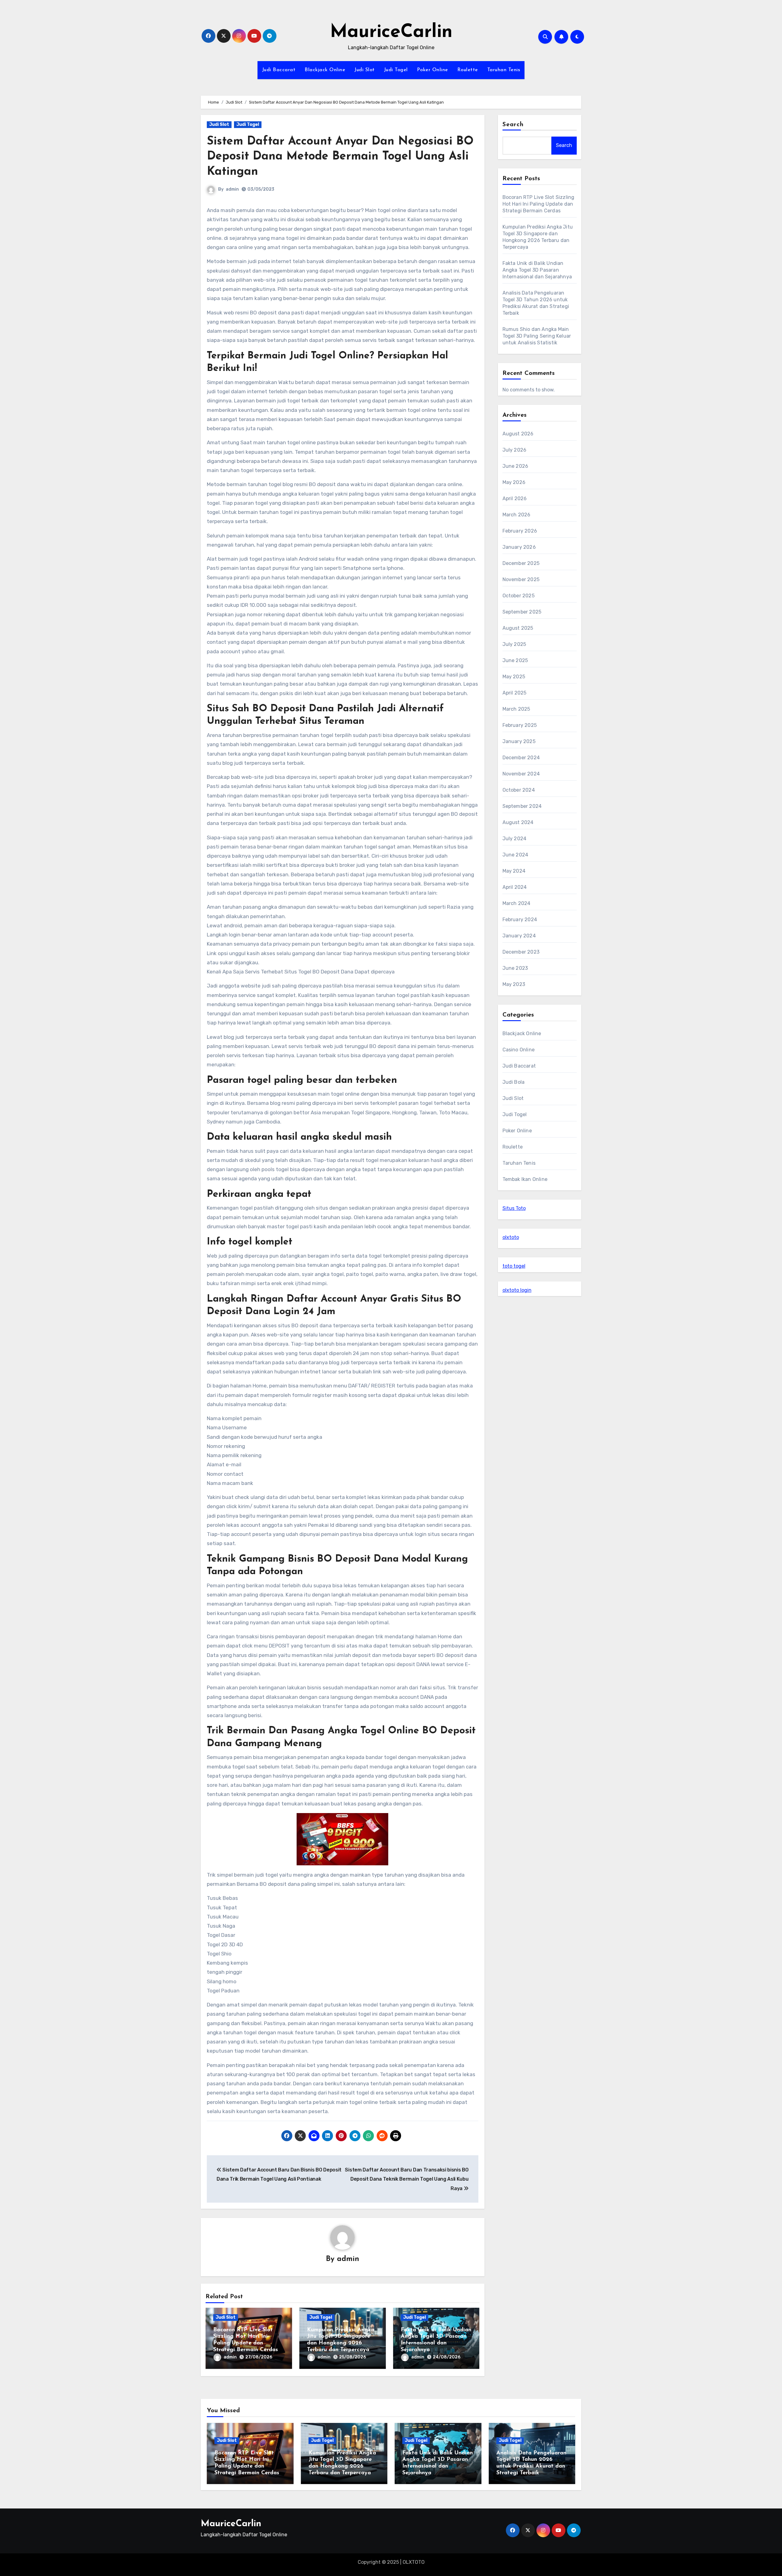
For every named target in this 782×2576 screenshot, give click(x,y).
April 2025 (515, 693)
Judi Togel (396, 70)
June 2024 (515, 855)
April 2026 (515, 498)
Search (513, 125)
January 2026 (519, 547)
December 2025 (521, 563)
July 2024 (515, 839)
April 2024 (515, 887)
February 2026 (520, 531)
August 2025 (518, 628)
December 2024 (521, 758)
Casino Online (519, 1050)
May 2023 (514, 984)
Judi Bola (514, 1082)
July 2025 (514, 644)
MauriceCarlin (391, 32)
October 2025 (519, 596)
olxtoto (511, 1237)
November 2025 (521, 579)
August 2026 (518, 434)
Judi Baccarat (279, 70)
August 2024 (518, 822)
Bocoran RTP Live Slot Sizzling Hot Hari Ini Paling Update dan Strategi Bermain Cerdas (539, 204)
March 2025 (516, 709)
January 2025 (519, 741)
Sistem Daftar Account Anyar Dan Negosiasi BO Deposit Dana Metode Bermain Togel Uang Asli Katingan (340, 157)
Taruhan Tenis (504, 70)
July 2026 (515, 450)
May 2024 (514, 871)
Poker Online (433, 70)
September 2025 (522, 612)
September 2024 (522, 806)
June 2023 (515, 968)
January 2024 (519, 936)
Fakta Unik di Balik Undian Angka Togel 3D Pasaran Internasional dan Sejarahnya (537, 270)
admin (232, 189)
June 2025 (515, 660)
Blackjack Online (325, 70)
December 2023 (521, 952)
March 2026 (517, 515)
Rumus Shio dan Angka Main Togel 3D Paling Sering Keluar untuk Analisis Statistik (537, 336)
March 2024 (517, 903)
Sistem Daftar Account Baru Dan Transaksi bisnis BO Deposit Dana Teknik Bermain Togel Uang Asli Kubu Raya (407, 2179)
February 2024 (520, 920)
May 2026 (514, 482)
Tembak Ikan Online (525, 1179)
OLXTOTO (414, 2562)
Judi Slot (365, 70)
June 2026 (515, 466)
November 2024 (521, 774)
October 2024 (519, 790)
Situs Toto (514, 1208)
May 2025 (514, 677)
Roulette (468, 70)
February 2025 (520, 725)
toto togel (514, 1266)
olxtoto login (517, 1290)
